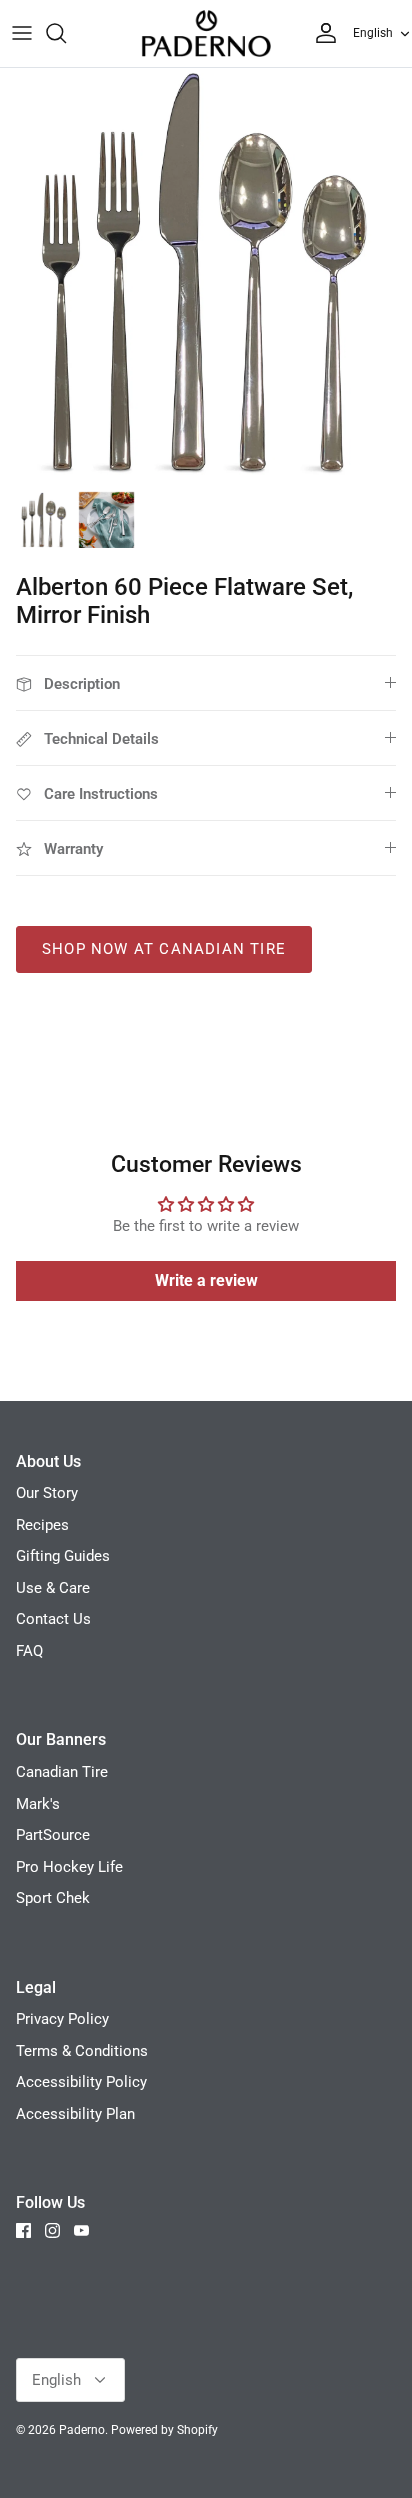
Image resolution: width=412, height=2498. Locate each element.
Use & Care (53, 1588)
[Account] (321, 33)
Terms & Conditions (82, 2051)
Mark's (38, 1804)
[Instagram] (52, 2230)
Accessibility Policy (81, 2082)
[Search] (66, 33)
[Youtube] (81, 2230)
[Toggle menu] (22, 33)
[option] (206, 274)
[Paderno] (206, 33)
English (373, 33)
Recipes (42, 1525)
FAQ (29, 1651)
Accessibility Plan (75, 2114)
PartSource (53, 1835)
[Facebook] (23, 2230)
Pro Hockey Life (69, 1867)
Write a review (206, 1280)
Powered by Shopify (164, 2430)
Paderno (82, 2430)
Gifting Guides (63, 1556)
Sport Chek (53, 1898)
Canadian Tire (62, 1772)
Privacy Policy (62, 2019)
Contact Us (53, 1619)
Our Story (47, 1493)
